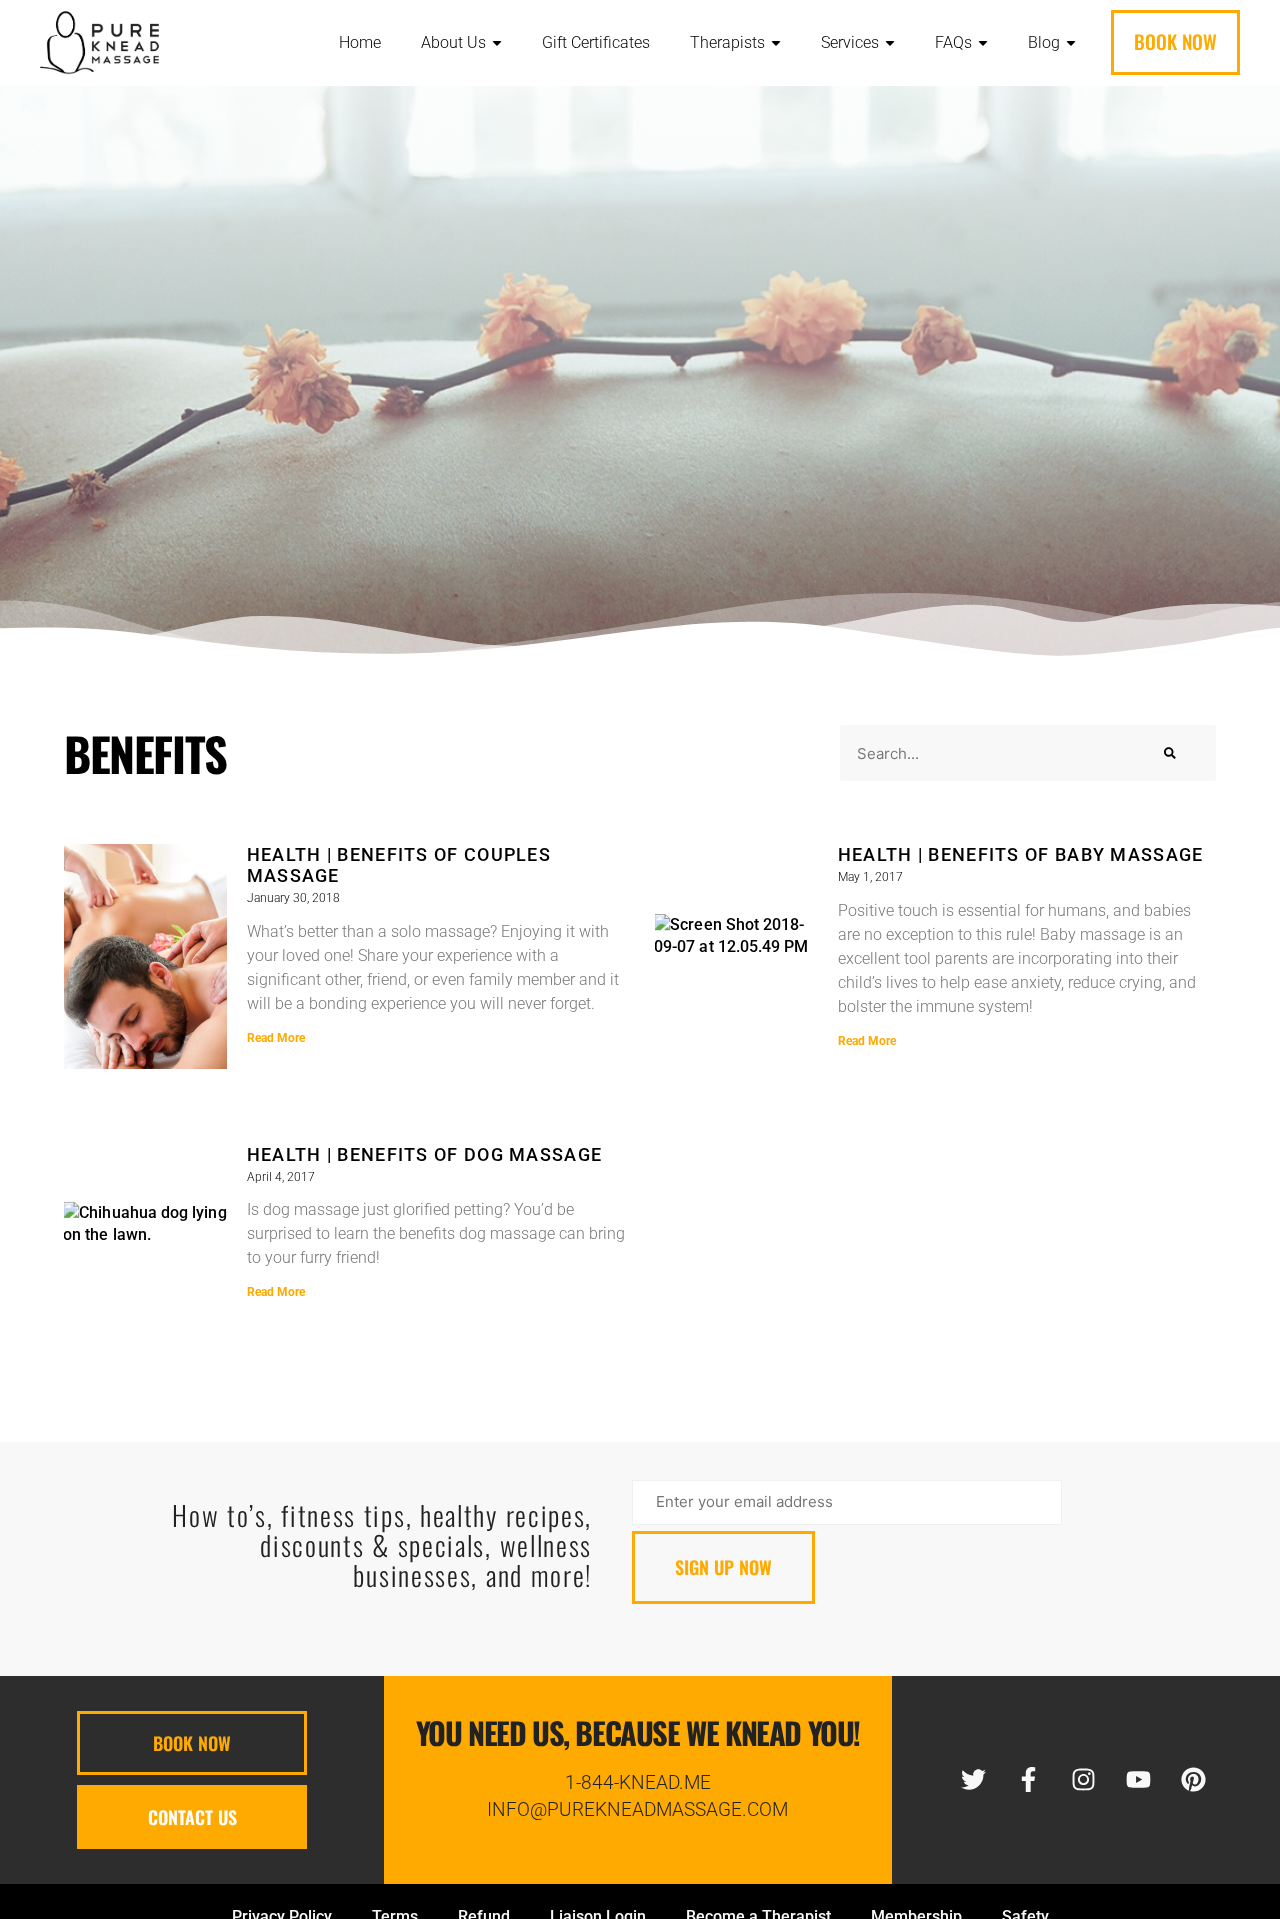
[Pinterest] (1194, 1780)
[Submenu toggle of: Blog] (1071, 43)
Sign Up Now (723, 1567)
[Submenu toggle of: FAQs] (983, 43)
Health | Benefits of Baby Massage (1021, 854)
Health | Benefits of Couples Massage (399, 865)
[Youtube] (1139, 1780)
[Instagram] (1084, 1780)
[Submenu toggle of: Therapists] (776, 43)
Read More (276, 1038)
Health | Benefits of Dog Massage (425, 1154)
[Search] (1170, 753)
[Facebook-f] (1029, 1780)
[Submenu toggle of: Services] (890, 43)
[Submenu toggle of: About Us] (497, 43)
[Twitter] (974, 1780)
